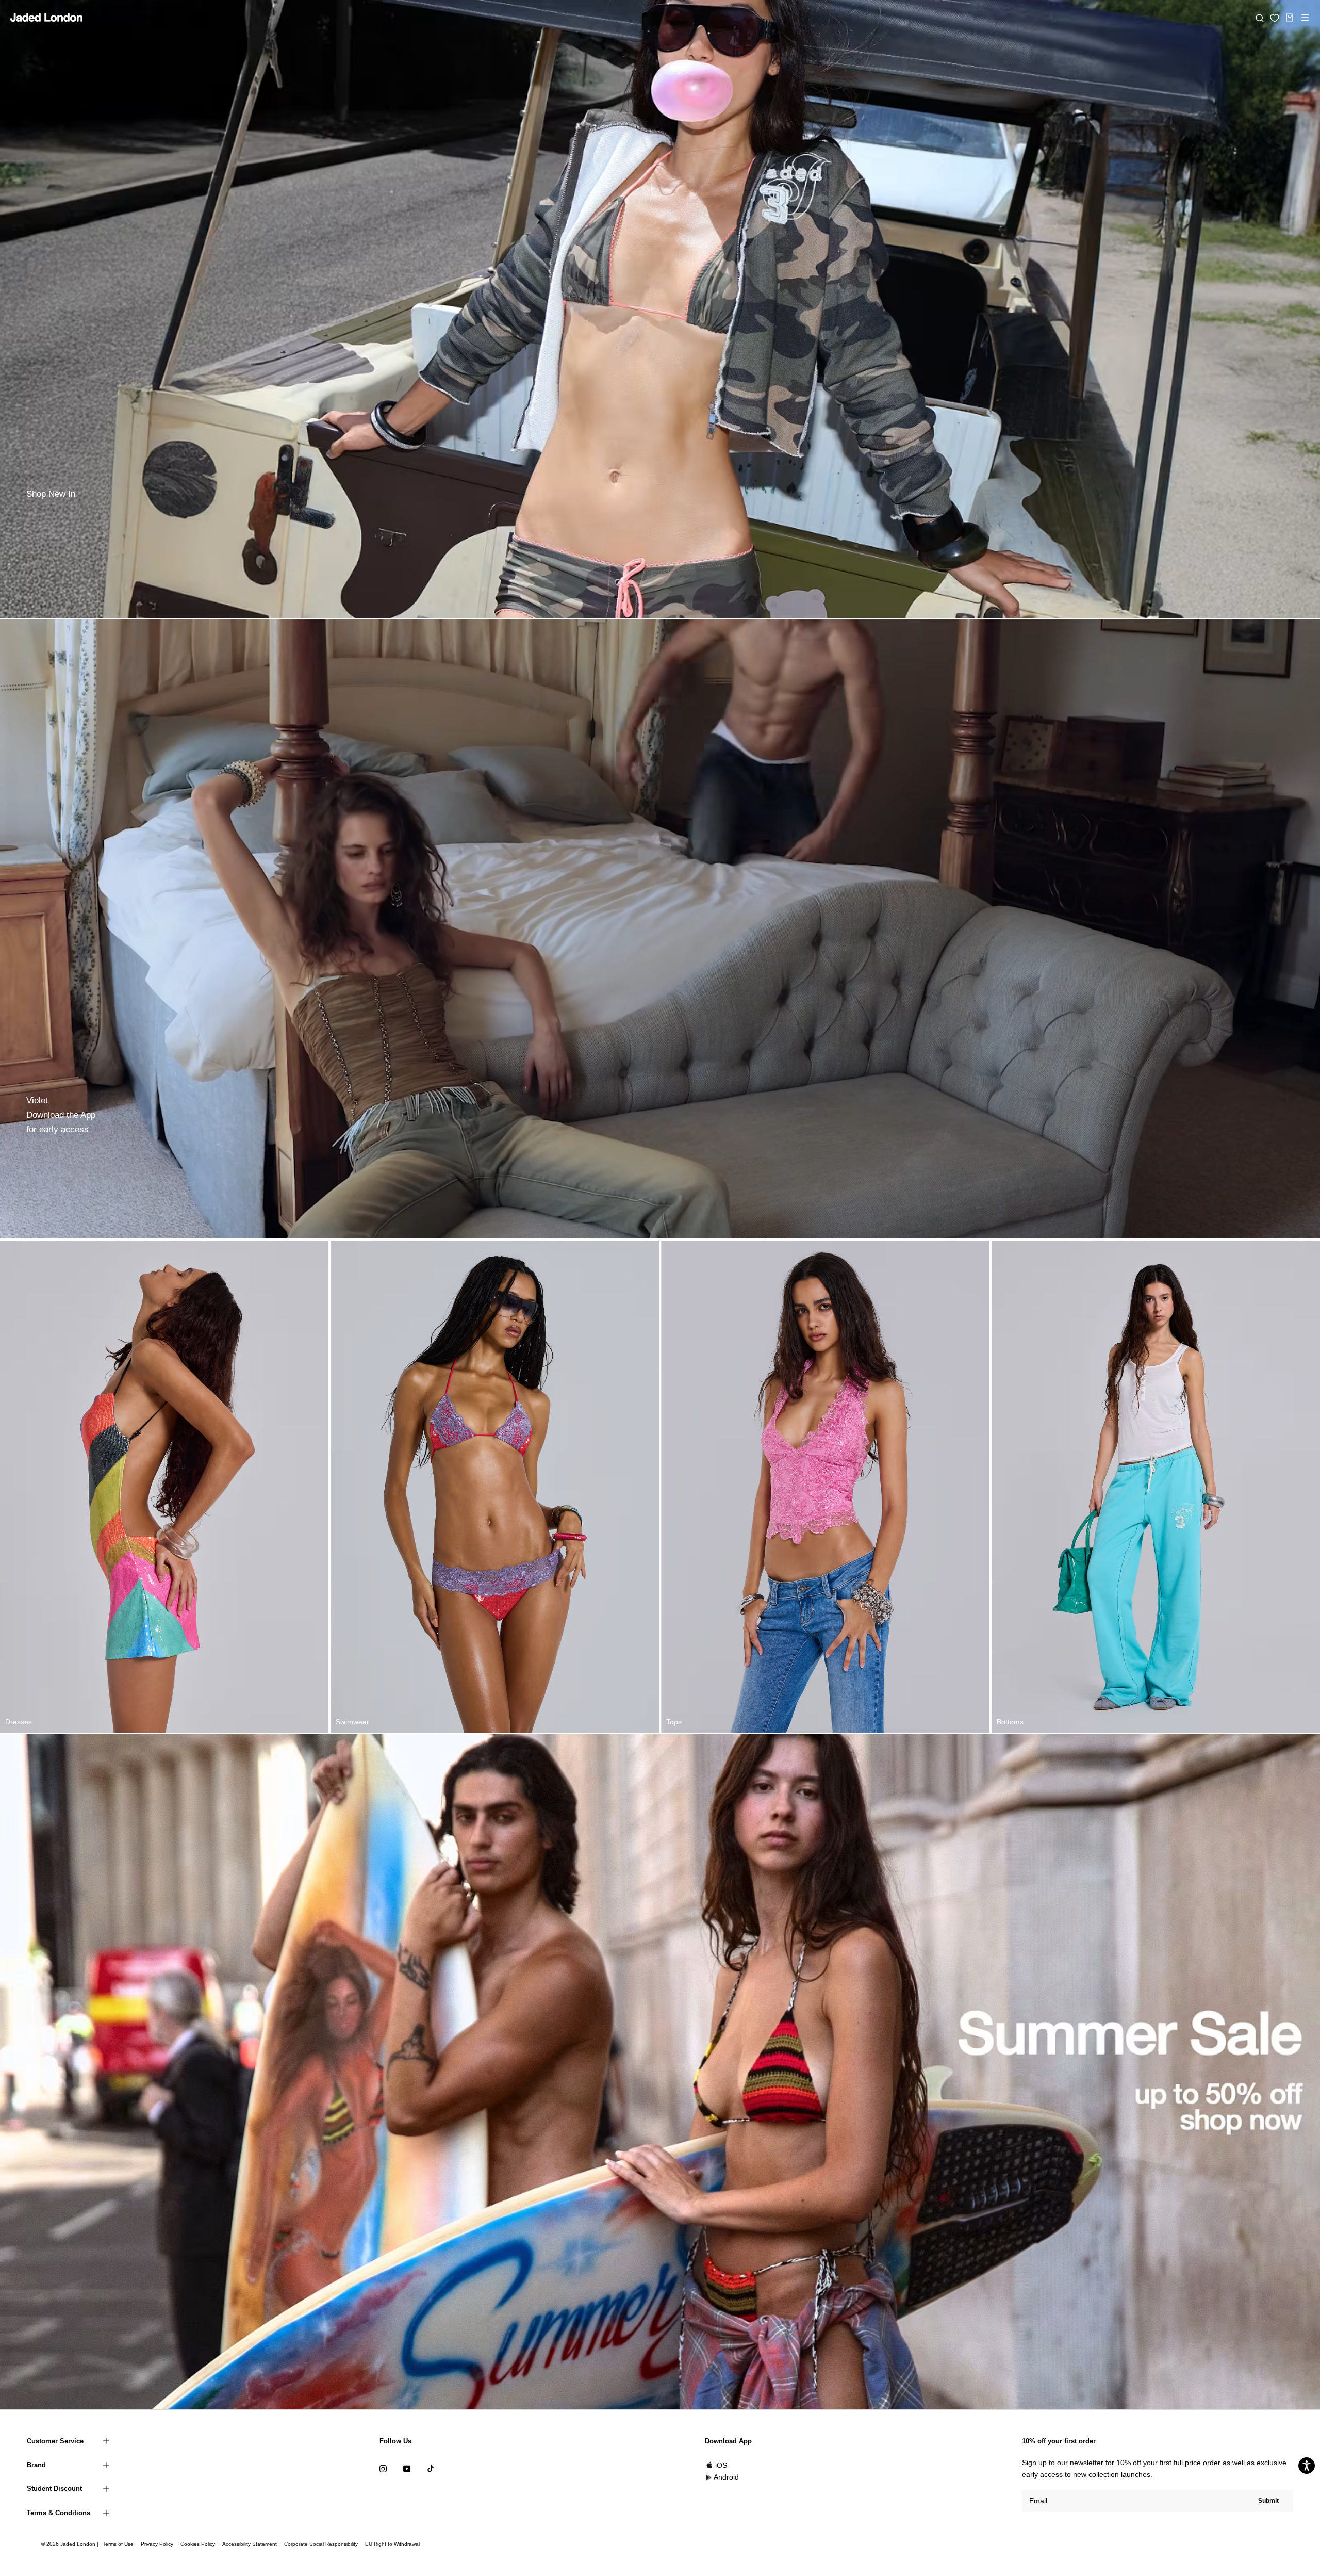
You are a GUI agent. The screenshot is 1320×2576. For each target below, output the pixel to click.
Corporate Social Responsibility (321, 2544)
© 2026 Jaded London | (71, 2544)
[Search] (1260, 18)
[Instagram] (383, 2468)
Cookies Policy (198, 2544)
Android (726, 2477)
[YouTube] (407, 2468)
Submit (1268, 2501)
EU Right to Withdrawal (392, 2544)
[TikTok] (431, 2468)
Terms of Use (118, 2544)
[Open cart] (1290, 18)
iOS (721, 2465)
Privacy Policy (157, 2544)
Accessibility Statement (250, 2544)
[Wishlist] (1275, 18)
